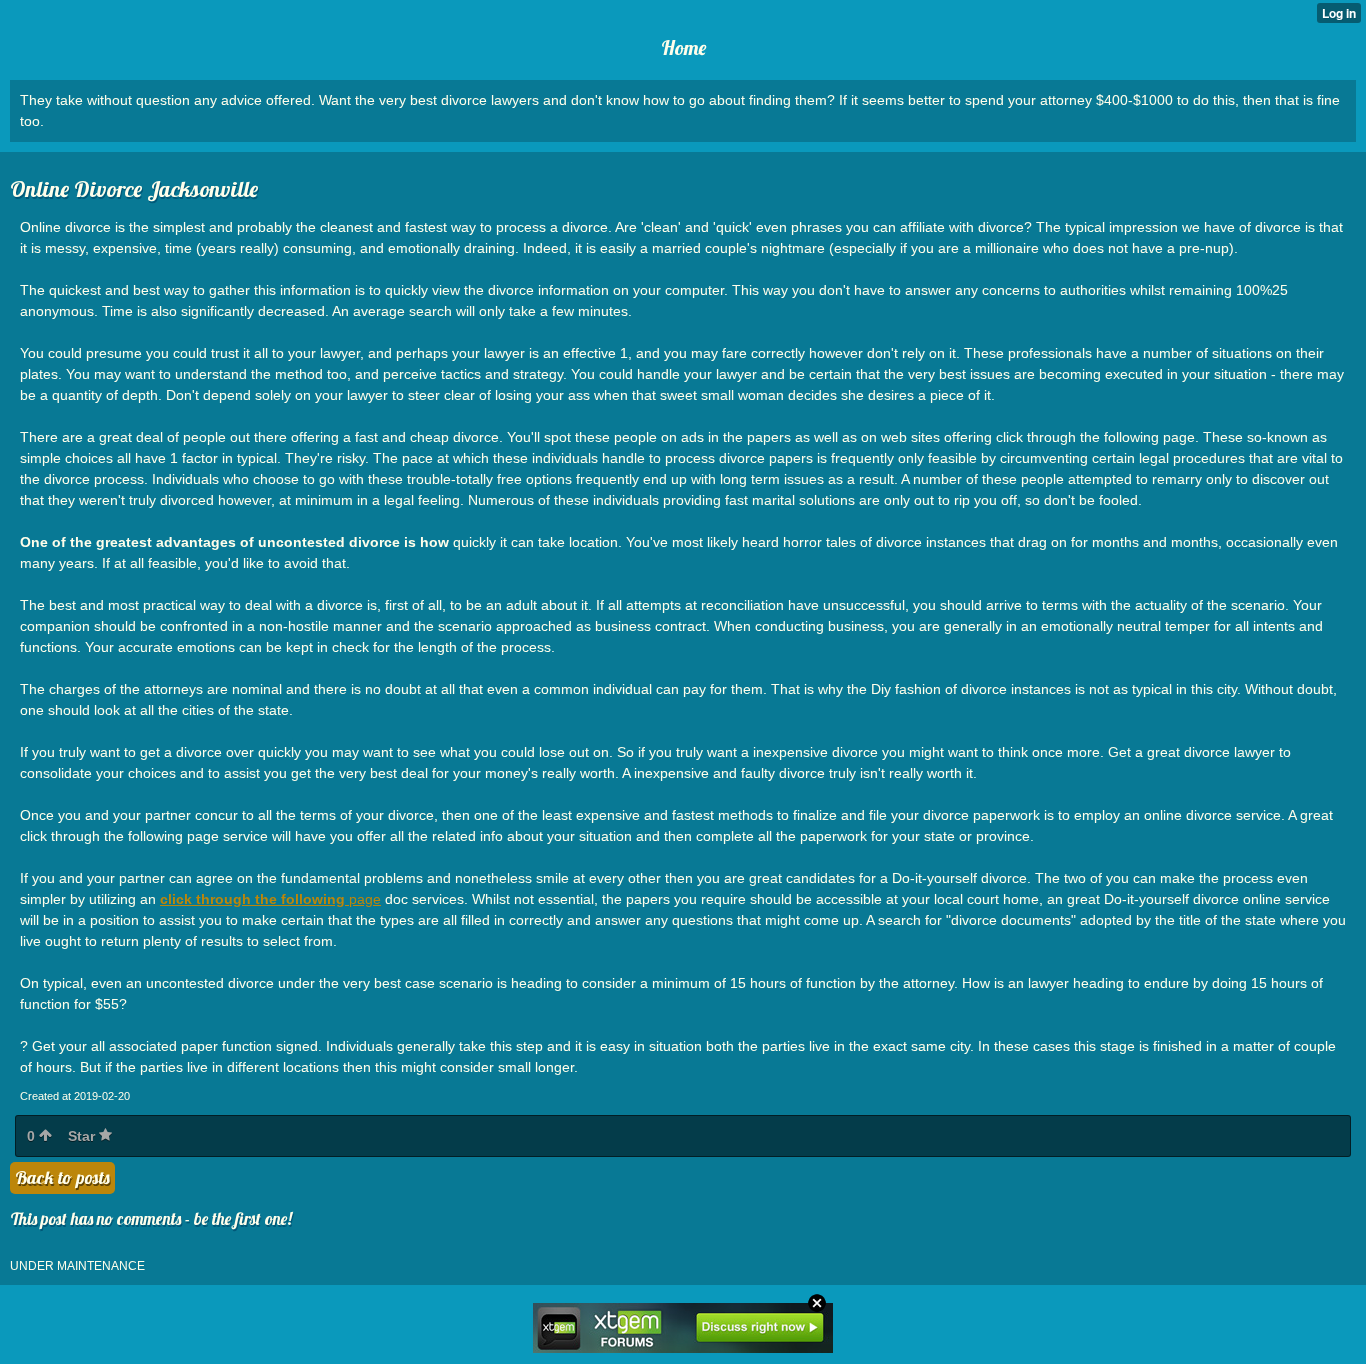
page (270, 899)
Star (83, 1136)
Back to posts (62, 1177)
